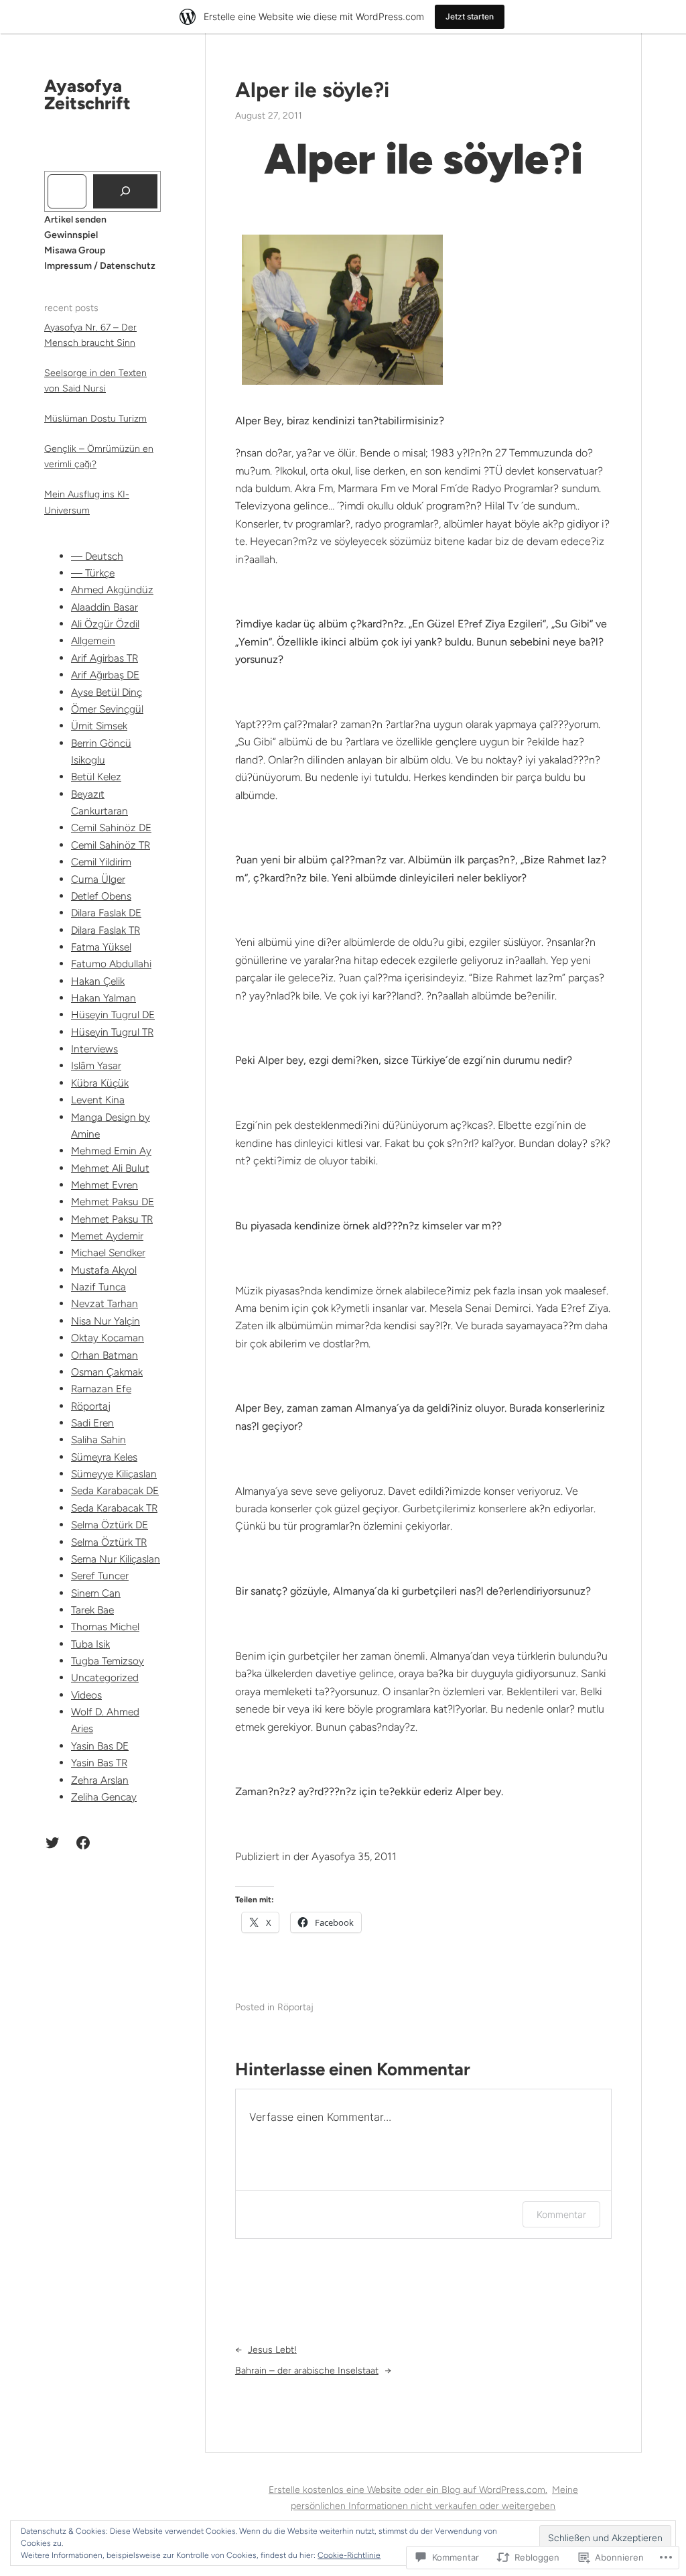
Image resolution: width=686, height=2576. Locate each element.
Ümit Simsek (99, 726)
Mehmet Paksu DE (113, 1202)
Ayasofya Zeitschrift (87, 95)
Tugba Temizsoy (108, 1661)
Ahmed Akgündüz (112, 590)
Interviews (94, 1049)
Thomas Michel (105, 1627)
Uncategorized (105, 1677)
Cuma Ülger (98, 879)
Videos (86, 1695)
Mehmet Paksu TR (112, 1219)
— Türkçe (93, 573)
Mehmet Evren (105, 1185)
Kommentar (561, 2214)
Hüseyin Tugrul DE (113, 1015)
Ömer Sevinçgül (107, 709)
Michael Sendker (108, 1252)
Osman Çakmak (107, 1372)
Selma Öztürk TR (109, 1542)
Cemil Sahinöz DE (111, 827)
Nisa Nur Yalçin (106, 1321)
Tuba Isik (90, 1644)
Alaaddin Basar (105, 607)
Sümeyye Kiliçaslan (114, 1474)
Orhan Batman (105, 1355)
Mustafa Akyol (104, 1270)
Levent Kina (98, 1100)
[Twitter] (52, 1843)
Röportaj (91, 1406)
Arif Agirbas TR (105, 658)
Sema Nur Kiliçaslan (116, 1559)
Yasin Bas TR (99, 1763)
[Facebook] (83, 1843)
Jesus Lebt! (272, 2350)
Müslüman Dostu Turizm (95, 419)
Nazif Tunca (98, 1287)
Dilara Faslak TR (106, 930)
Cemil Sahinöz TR (111, 845)
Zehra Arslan (100, 1780)
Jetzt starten (470, 16)
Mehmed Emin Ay (111, 1151)
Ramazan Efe (101, 1389)
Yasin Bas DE (100, 1746)
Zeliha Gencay (104, 1797)
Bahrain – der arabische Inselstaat (307, 2371)
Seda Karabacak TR (114, 1508)
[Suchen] (125, 191)
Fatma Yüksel (101, 947)
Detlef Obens (101, 896)
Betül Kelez (96, 777)
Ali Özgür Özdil (105, 624)
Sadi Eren (92, 1423)
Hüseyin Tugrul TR (112, 1032)
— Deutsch (97, 556)
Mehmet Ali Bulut (110, 1168)
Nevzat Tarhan (105, 1303)
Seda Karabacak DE (115, 1490)
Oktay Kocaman (108, 1338)
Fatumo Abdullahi (111, 964)
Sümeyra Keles (104, 1457)
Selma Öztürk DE (110, 1525)
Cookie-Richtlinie (349, 2555)
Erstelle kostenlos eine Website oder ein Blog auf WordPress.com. (408, 2490)
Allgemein (93, 640)
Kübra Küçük (100, 1083)
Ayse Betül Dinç (107, 692)
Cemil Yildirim (101, 862)
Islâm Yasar (96, 1065)
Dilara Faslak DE (106, 913)
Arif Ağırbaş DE (105, 675)
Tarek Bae (92, 1610)
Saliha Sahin (98, 1439)
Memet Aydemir (107, 1236)
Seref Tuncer (100, 1576)
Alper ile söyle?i (312, 90)
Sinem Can (96, 1593)
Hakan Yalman (104, 998)
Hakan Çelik (98, 981)
